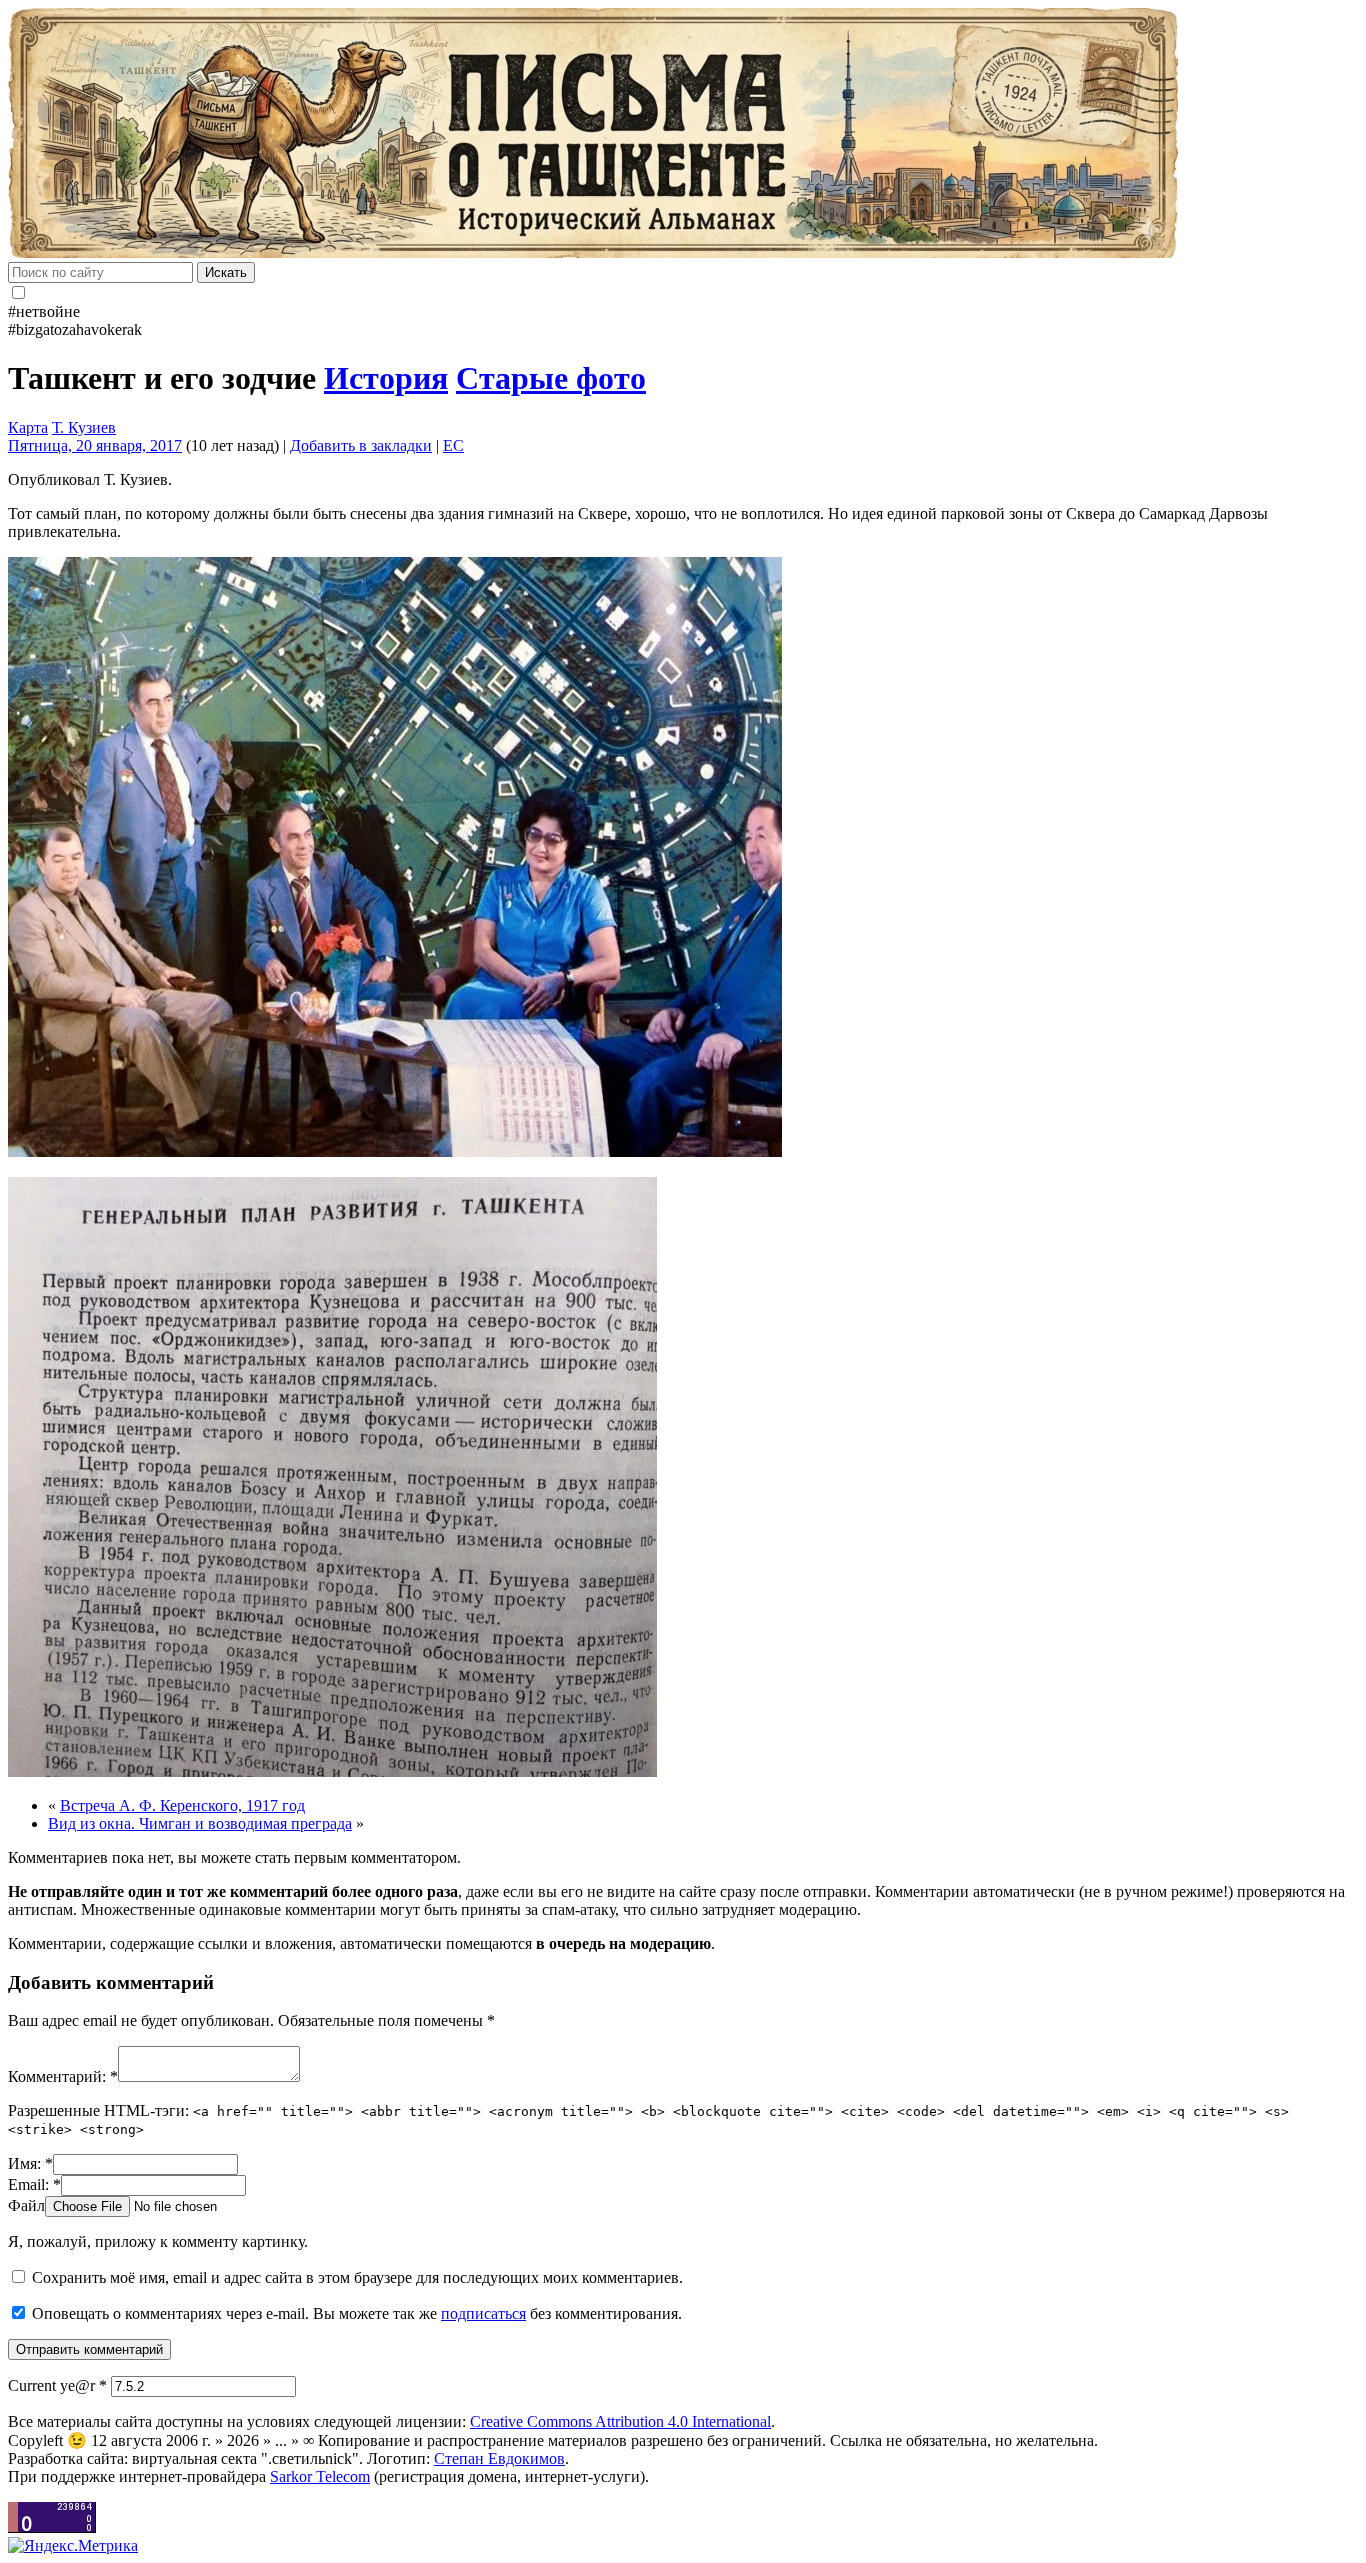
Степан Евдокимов (499, 2458)
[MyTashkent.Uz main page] (683, 135)
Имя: (30, 2163)
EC (453, 445)
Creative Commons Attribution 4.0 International (620, 2421)
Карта (28, 427)
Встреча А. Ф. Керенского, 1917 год (182, 1805)
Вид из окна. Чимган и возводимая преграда (200, 1823)
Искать (226, 272)
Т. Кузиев (84, 427)
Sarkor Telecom (320, 2476)
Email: (34, 2184)
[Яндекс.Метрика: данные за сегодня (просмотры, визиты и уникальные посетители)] (73, 2546)
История (386, 378)
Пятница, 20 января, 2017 (95, 445)
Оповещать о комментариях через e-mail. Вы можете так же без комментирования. (355, 2313)
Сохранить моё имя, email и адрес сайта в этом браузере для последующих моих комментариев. (357, 2277)
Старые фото (551, 378)
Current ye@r (57, 2385)
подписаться (483, 2313)
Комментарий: (63, 2076)
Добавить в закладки (361, 445)
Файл (26, 2205)
